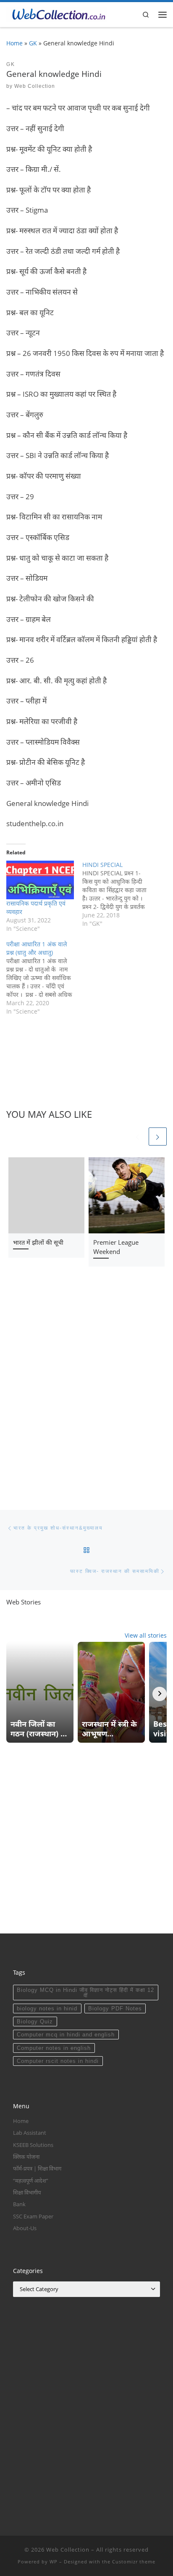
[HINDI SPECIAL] (120, 894)
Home (14, 43)
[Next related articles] (158, 1137)
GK (33, 43)
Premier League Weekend (116, 1247)
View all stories (146, 1635)
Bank (19, 2204)
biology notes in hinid (47, 2008)
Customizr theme (134, 2562)
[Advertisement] (86, 1390)
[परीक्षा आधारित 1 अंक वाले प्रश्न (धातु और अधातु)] (44, 978)
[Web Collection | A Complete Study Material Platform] (56, 13)
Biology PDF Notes (115, 2008)
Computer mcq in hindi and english (66, 2035)
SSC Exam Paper (33, 2216)
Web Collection (35, 86)
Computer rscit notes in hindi (58, 2061)
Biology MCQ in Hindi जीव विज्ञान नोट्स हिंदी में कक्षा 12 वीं (85, 1993)
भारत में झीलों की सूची (38, 1242)
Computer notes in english (54, 2048)
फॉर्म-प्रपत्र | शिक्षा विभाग (37, 2168)
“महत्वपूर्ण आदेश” (31, 2181)
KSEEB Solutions (33, 2145)
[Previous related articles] (138, 1137)
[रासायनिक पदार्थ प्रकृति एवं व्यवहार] (40, 880)
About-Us (25, 2228)
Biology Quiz (35, 2022)
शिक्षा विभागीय (27, 2192)
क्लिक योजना (26, 2157)
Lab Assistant (30, 2133)
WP (54, 2562)
